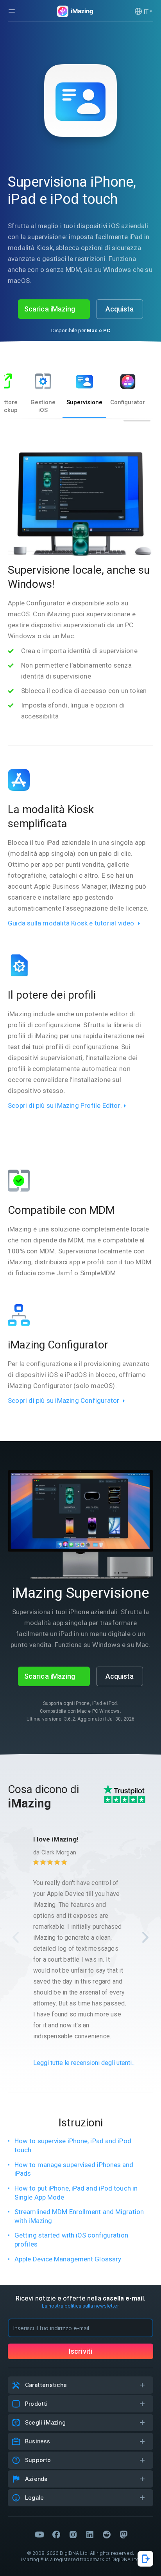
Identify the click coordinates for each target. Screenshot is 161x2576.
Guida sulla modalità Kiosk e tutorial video (71, 923)
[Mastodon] (123, 2535)
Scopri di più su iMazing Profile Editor (64, 1105)
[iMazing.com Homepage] (74, 11)
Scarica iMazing (50, 309)
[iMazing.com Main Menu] (12, 11)
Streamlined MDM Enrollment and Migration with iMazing (79, 2216)
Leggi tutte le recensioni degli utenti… (84, 2063)
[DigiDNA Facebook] (56, 2535)
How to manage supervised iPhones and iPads (74, 2169)
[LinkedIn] (90, 2535)
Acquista (120, 309)
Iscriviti (80, 2351)
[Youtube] (39, 2535)
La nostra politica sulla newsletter (80, 2306)
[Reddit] (107, 2535)
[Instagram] (73, 2535)
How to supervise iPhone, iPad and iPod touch (73, 2145)
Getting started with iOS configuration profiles (71, 2240)
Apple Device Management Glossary (68, 2259)
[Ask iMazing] (145, 2559)
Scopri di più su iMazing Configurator (64, 1401)
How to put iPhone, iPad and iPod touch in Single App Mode (76, 2193)
